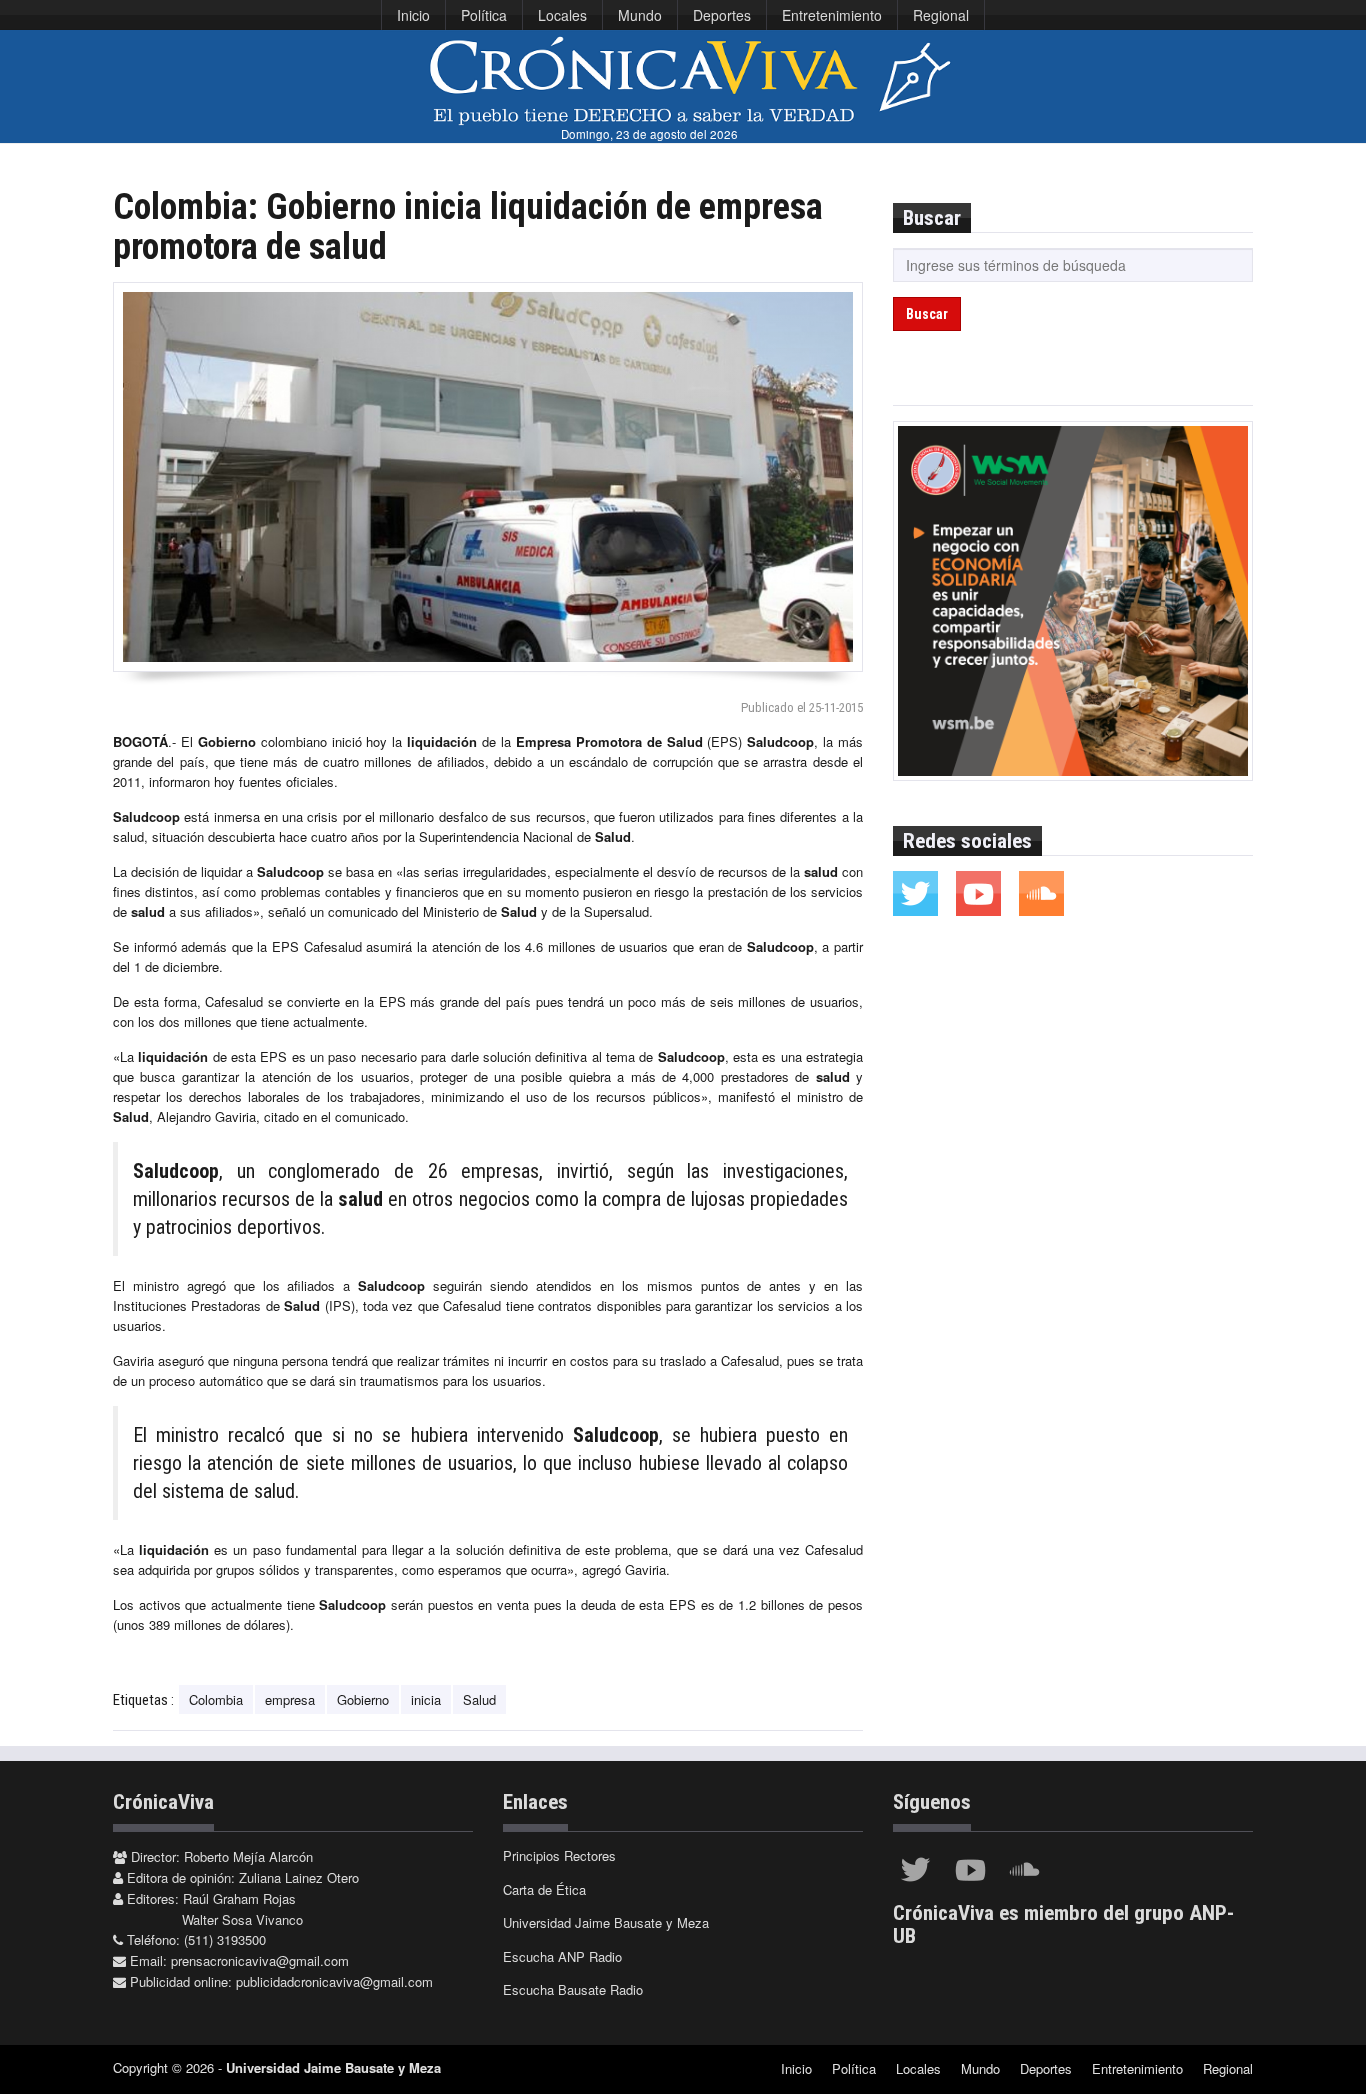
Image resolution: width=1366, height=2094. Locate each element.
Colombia (216, 1699)
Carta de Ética (544, 1889)
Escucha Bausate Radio (573, 1989)
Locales (562, 15)
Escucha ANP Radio (562, 1956)
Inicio (413, 15)
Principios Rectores (559, 1855)
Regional (941, 15)
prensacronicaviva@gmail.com (260, 1960)
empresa (290, 1699)
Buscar (927, 314)
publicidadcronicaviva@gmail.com (334, 1981)
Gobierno (363, 1699)
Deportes (722, 15)
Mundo (640, 15)
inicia (426, 1699)
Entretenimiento (832, 15)
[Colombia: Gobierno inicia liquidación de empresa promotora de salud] (488, 477)
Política (484, 15)
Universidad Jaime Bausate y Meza (606, 1922)
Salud (479, 1699)
